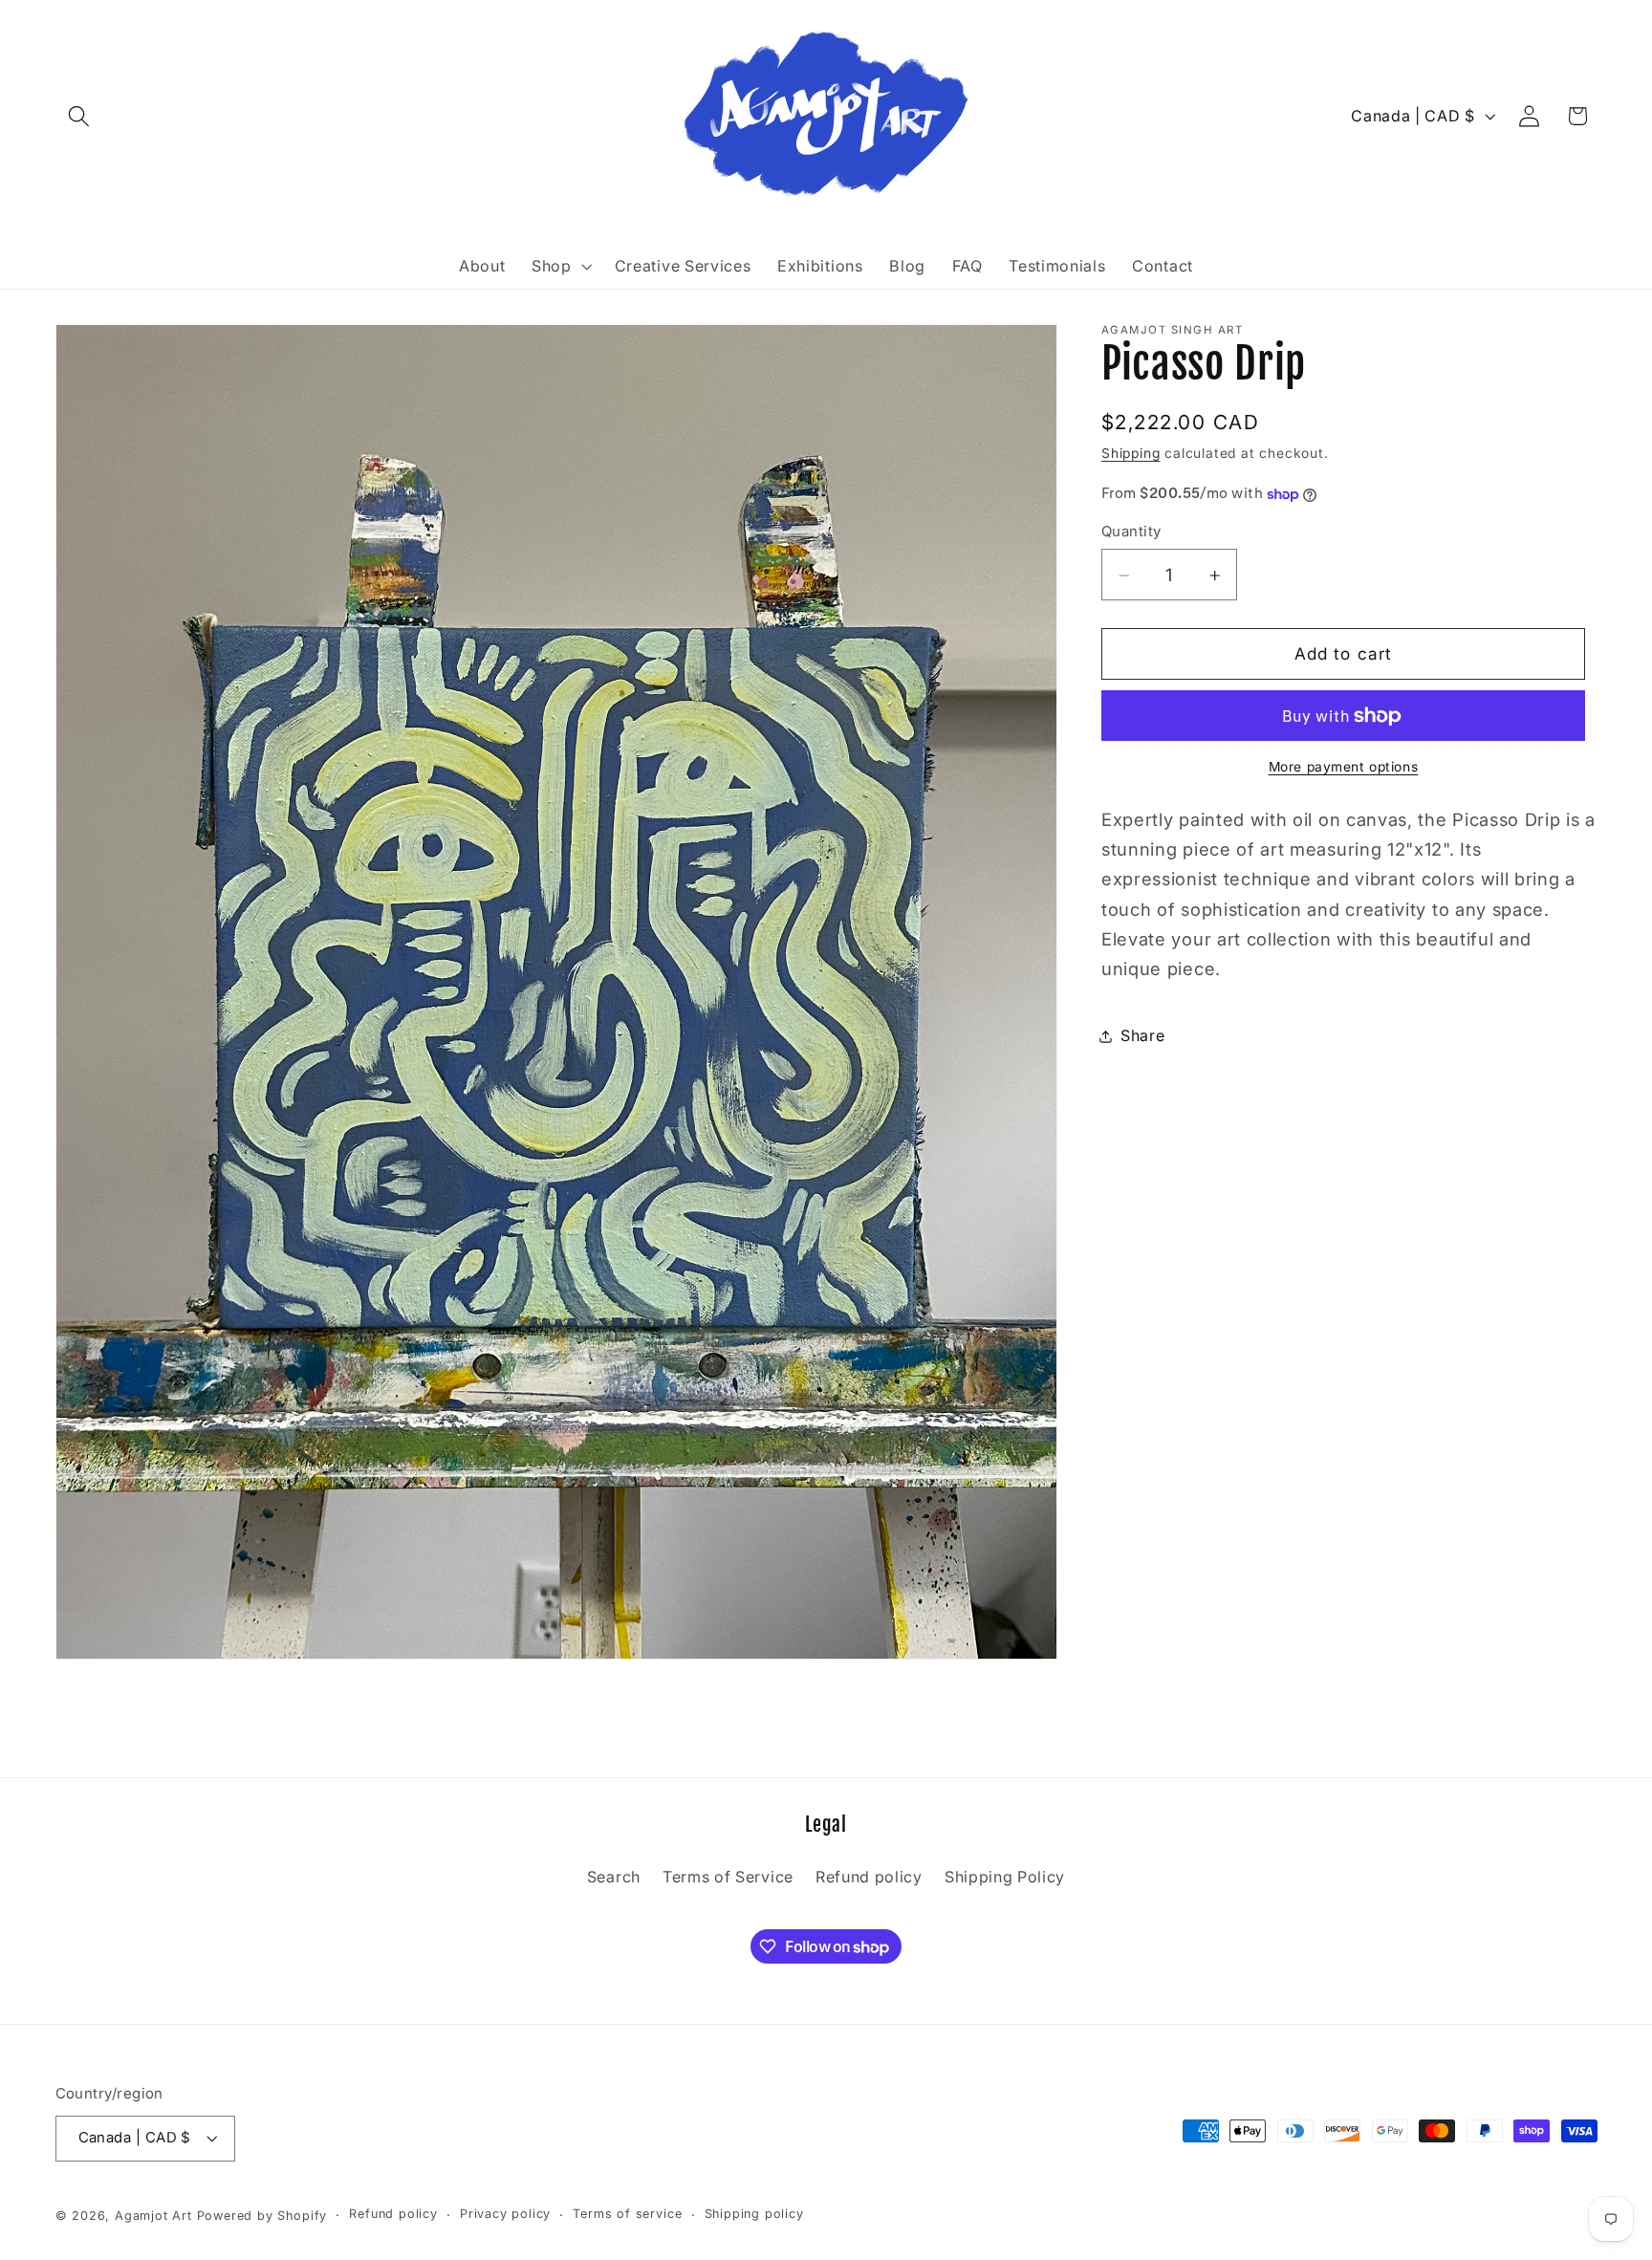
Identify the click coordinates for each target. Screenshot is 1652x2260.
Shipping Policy (1005, 1878)
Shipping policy (754, 2214)
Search (614, 1878)
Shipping (1130, 454)
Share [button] (1142, 1035)
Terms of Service (728, 1878)
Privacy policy (505, 2214)
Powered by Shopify (262, 2215)
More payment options (1344, 768)
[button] (80, 116)
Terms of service (627, 2214)
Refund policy (869, 1878)
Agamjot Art (153, 2215)
